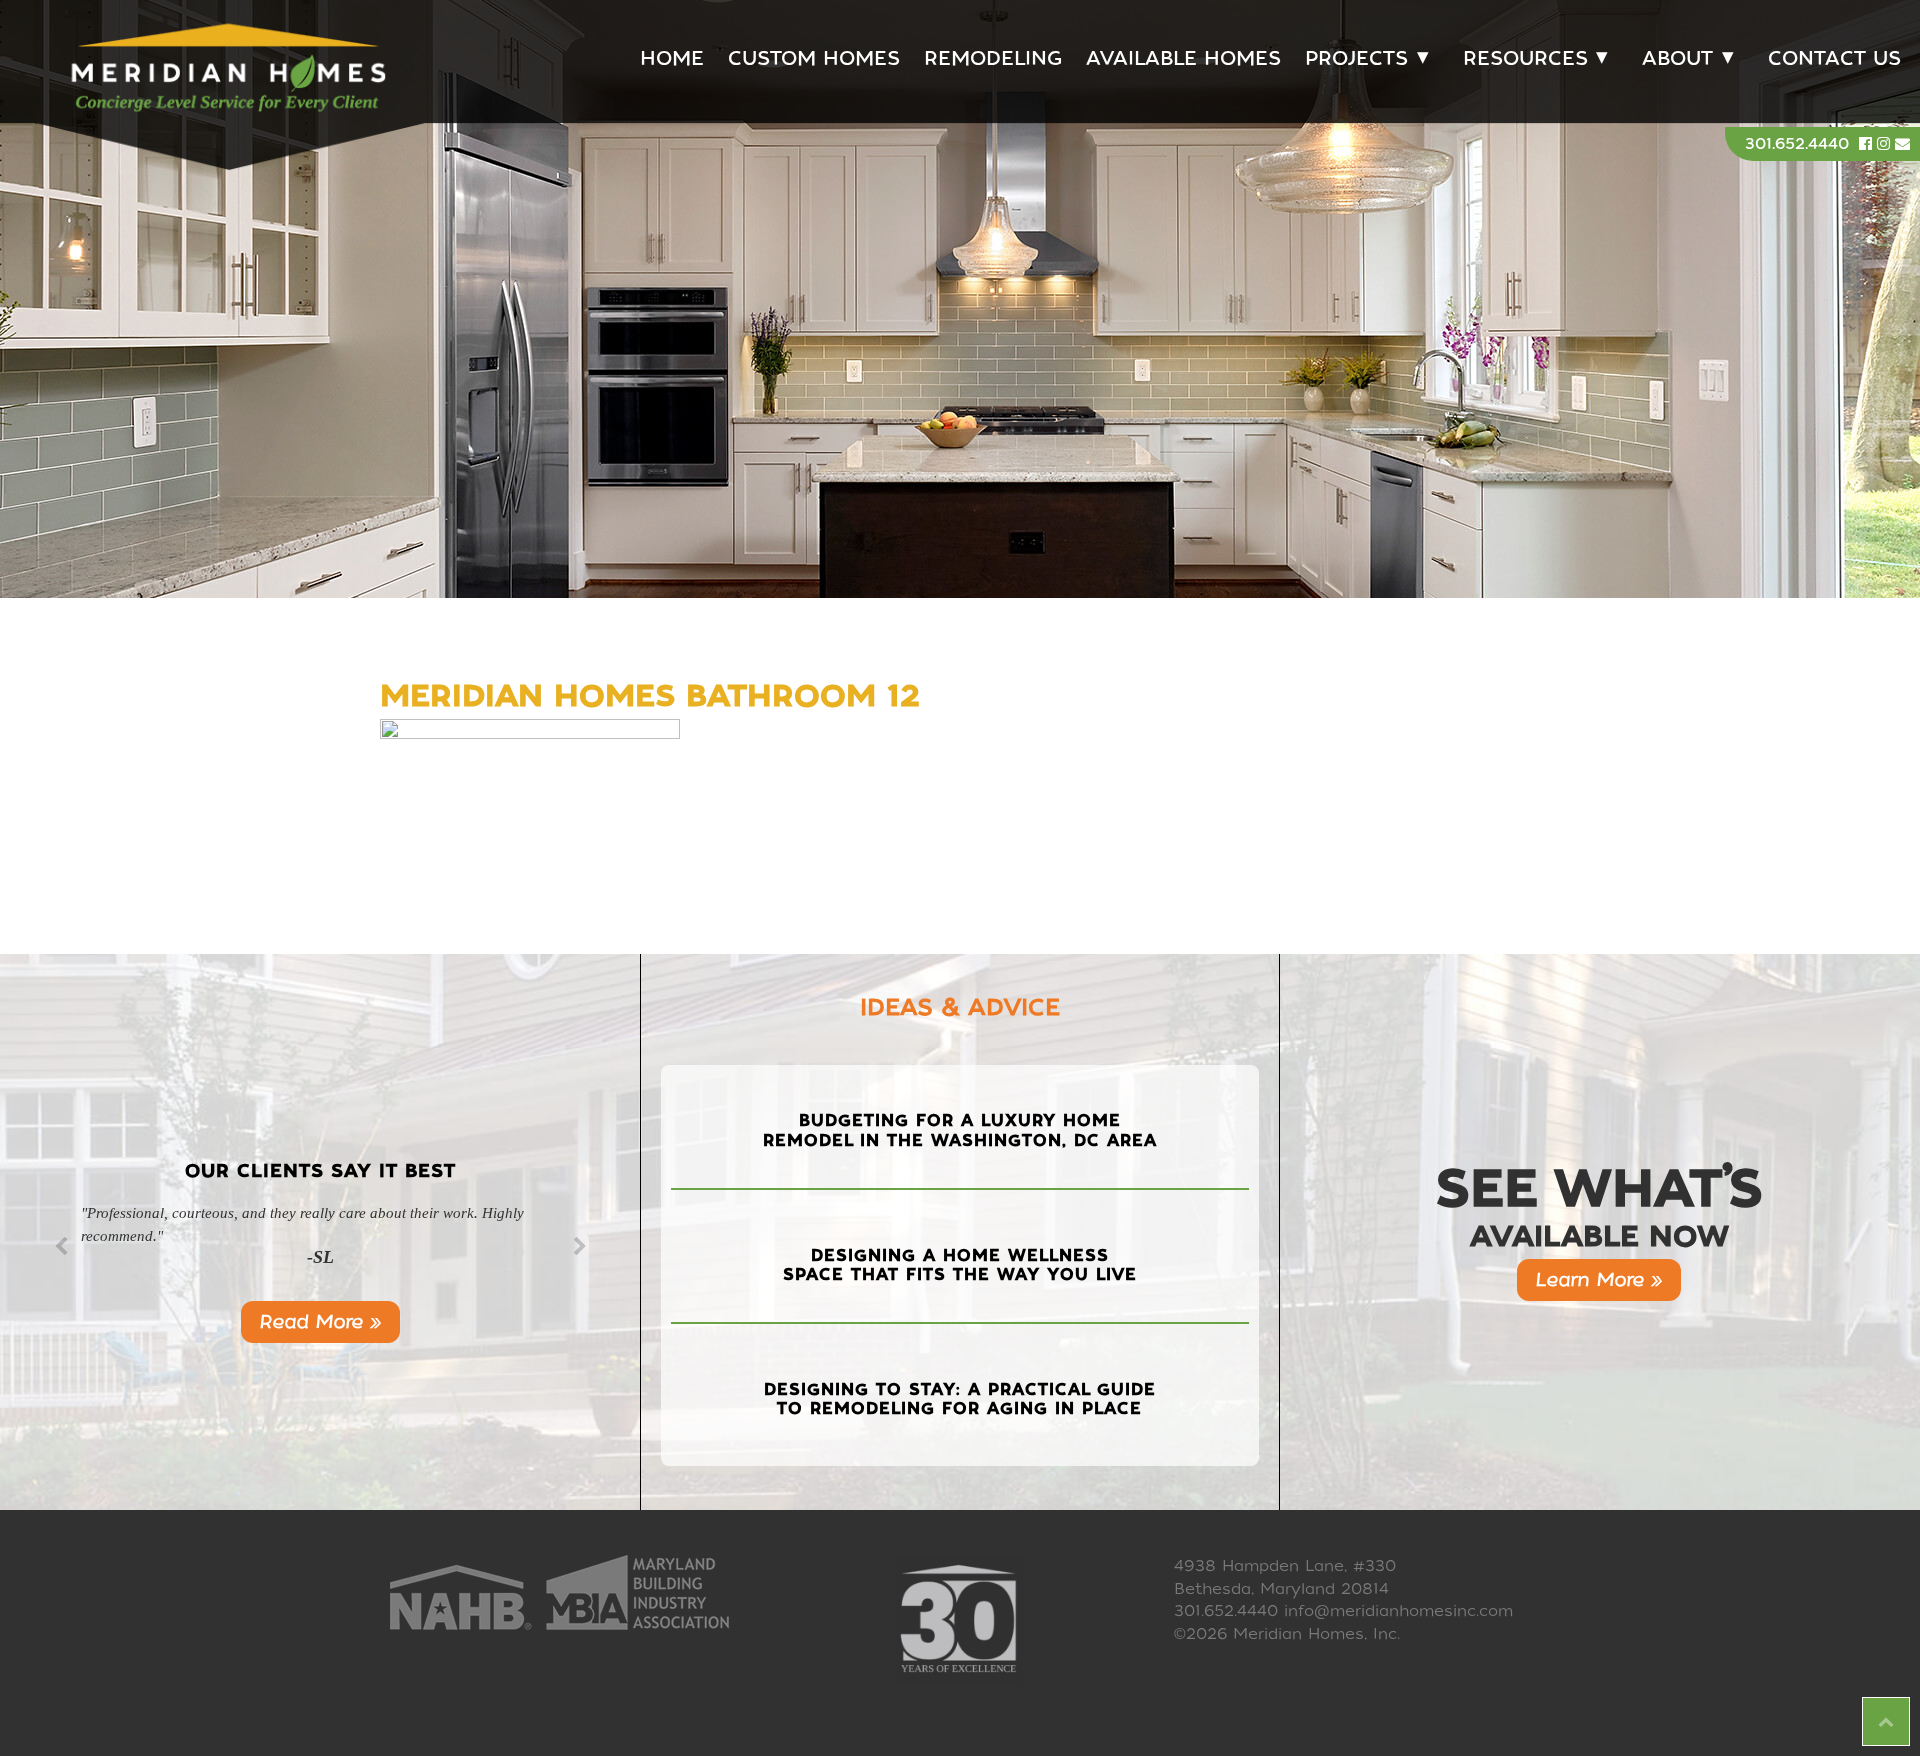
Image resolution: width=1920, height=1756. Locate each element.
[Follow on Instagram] (1886, 144)
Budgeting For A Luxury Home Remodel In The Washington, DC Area (960, 1130)
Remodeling (993, 58)
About (1677, 58)
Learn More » (1599, 1279)
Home (672, 58)
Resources (1525, 58)
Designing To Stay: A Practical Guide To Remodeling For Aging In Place (960, 1399)
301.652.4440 (1797, 144)
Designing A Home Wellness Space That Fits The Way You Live (960, 1265)
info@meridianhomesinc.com (1398, 1611)
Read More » (320, 1321)
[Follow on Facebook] (1868, 144)
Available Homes (1183, 58)
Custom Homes (814, 58)
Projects (1356, 58)
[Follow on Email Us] (1902, 144)
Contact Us (1834, 58)
